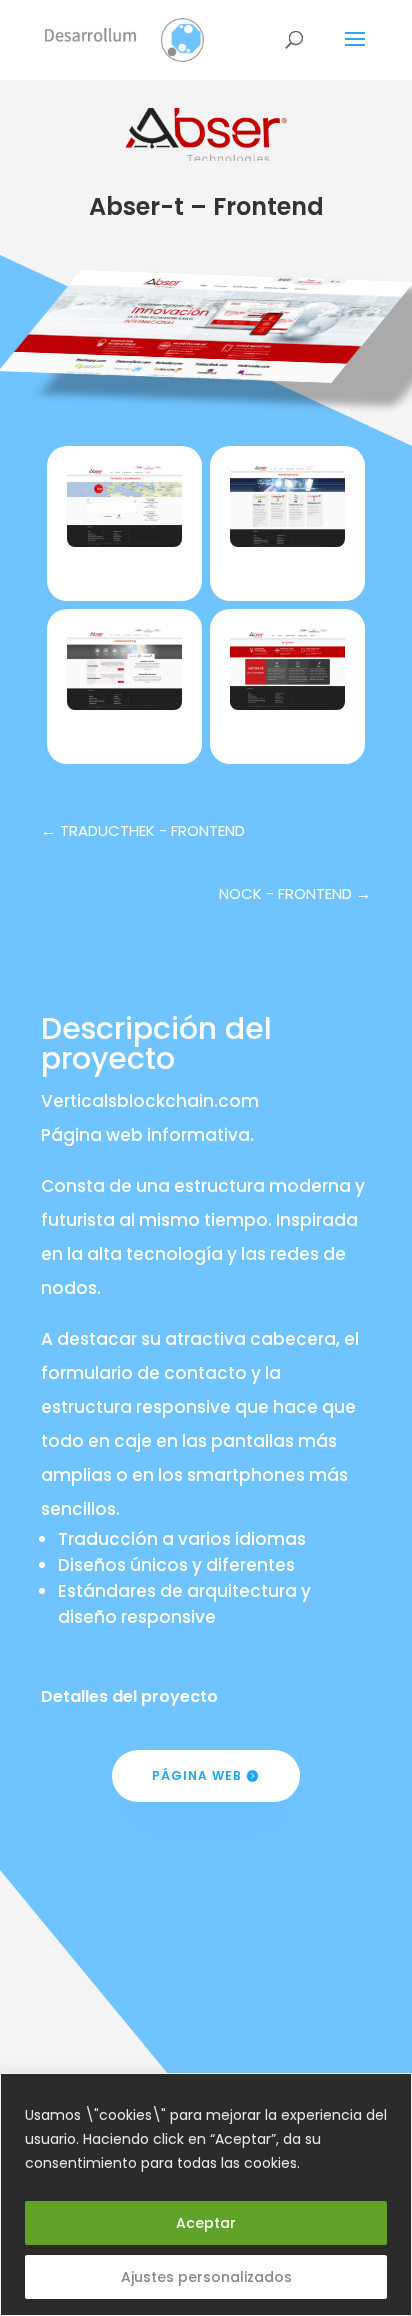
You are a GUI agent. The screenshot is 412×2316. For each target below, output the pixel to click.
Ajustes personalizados (206, 2277)
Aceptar (206, 2223)
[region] (206, 2194)
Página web (197, 1775)
